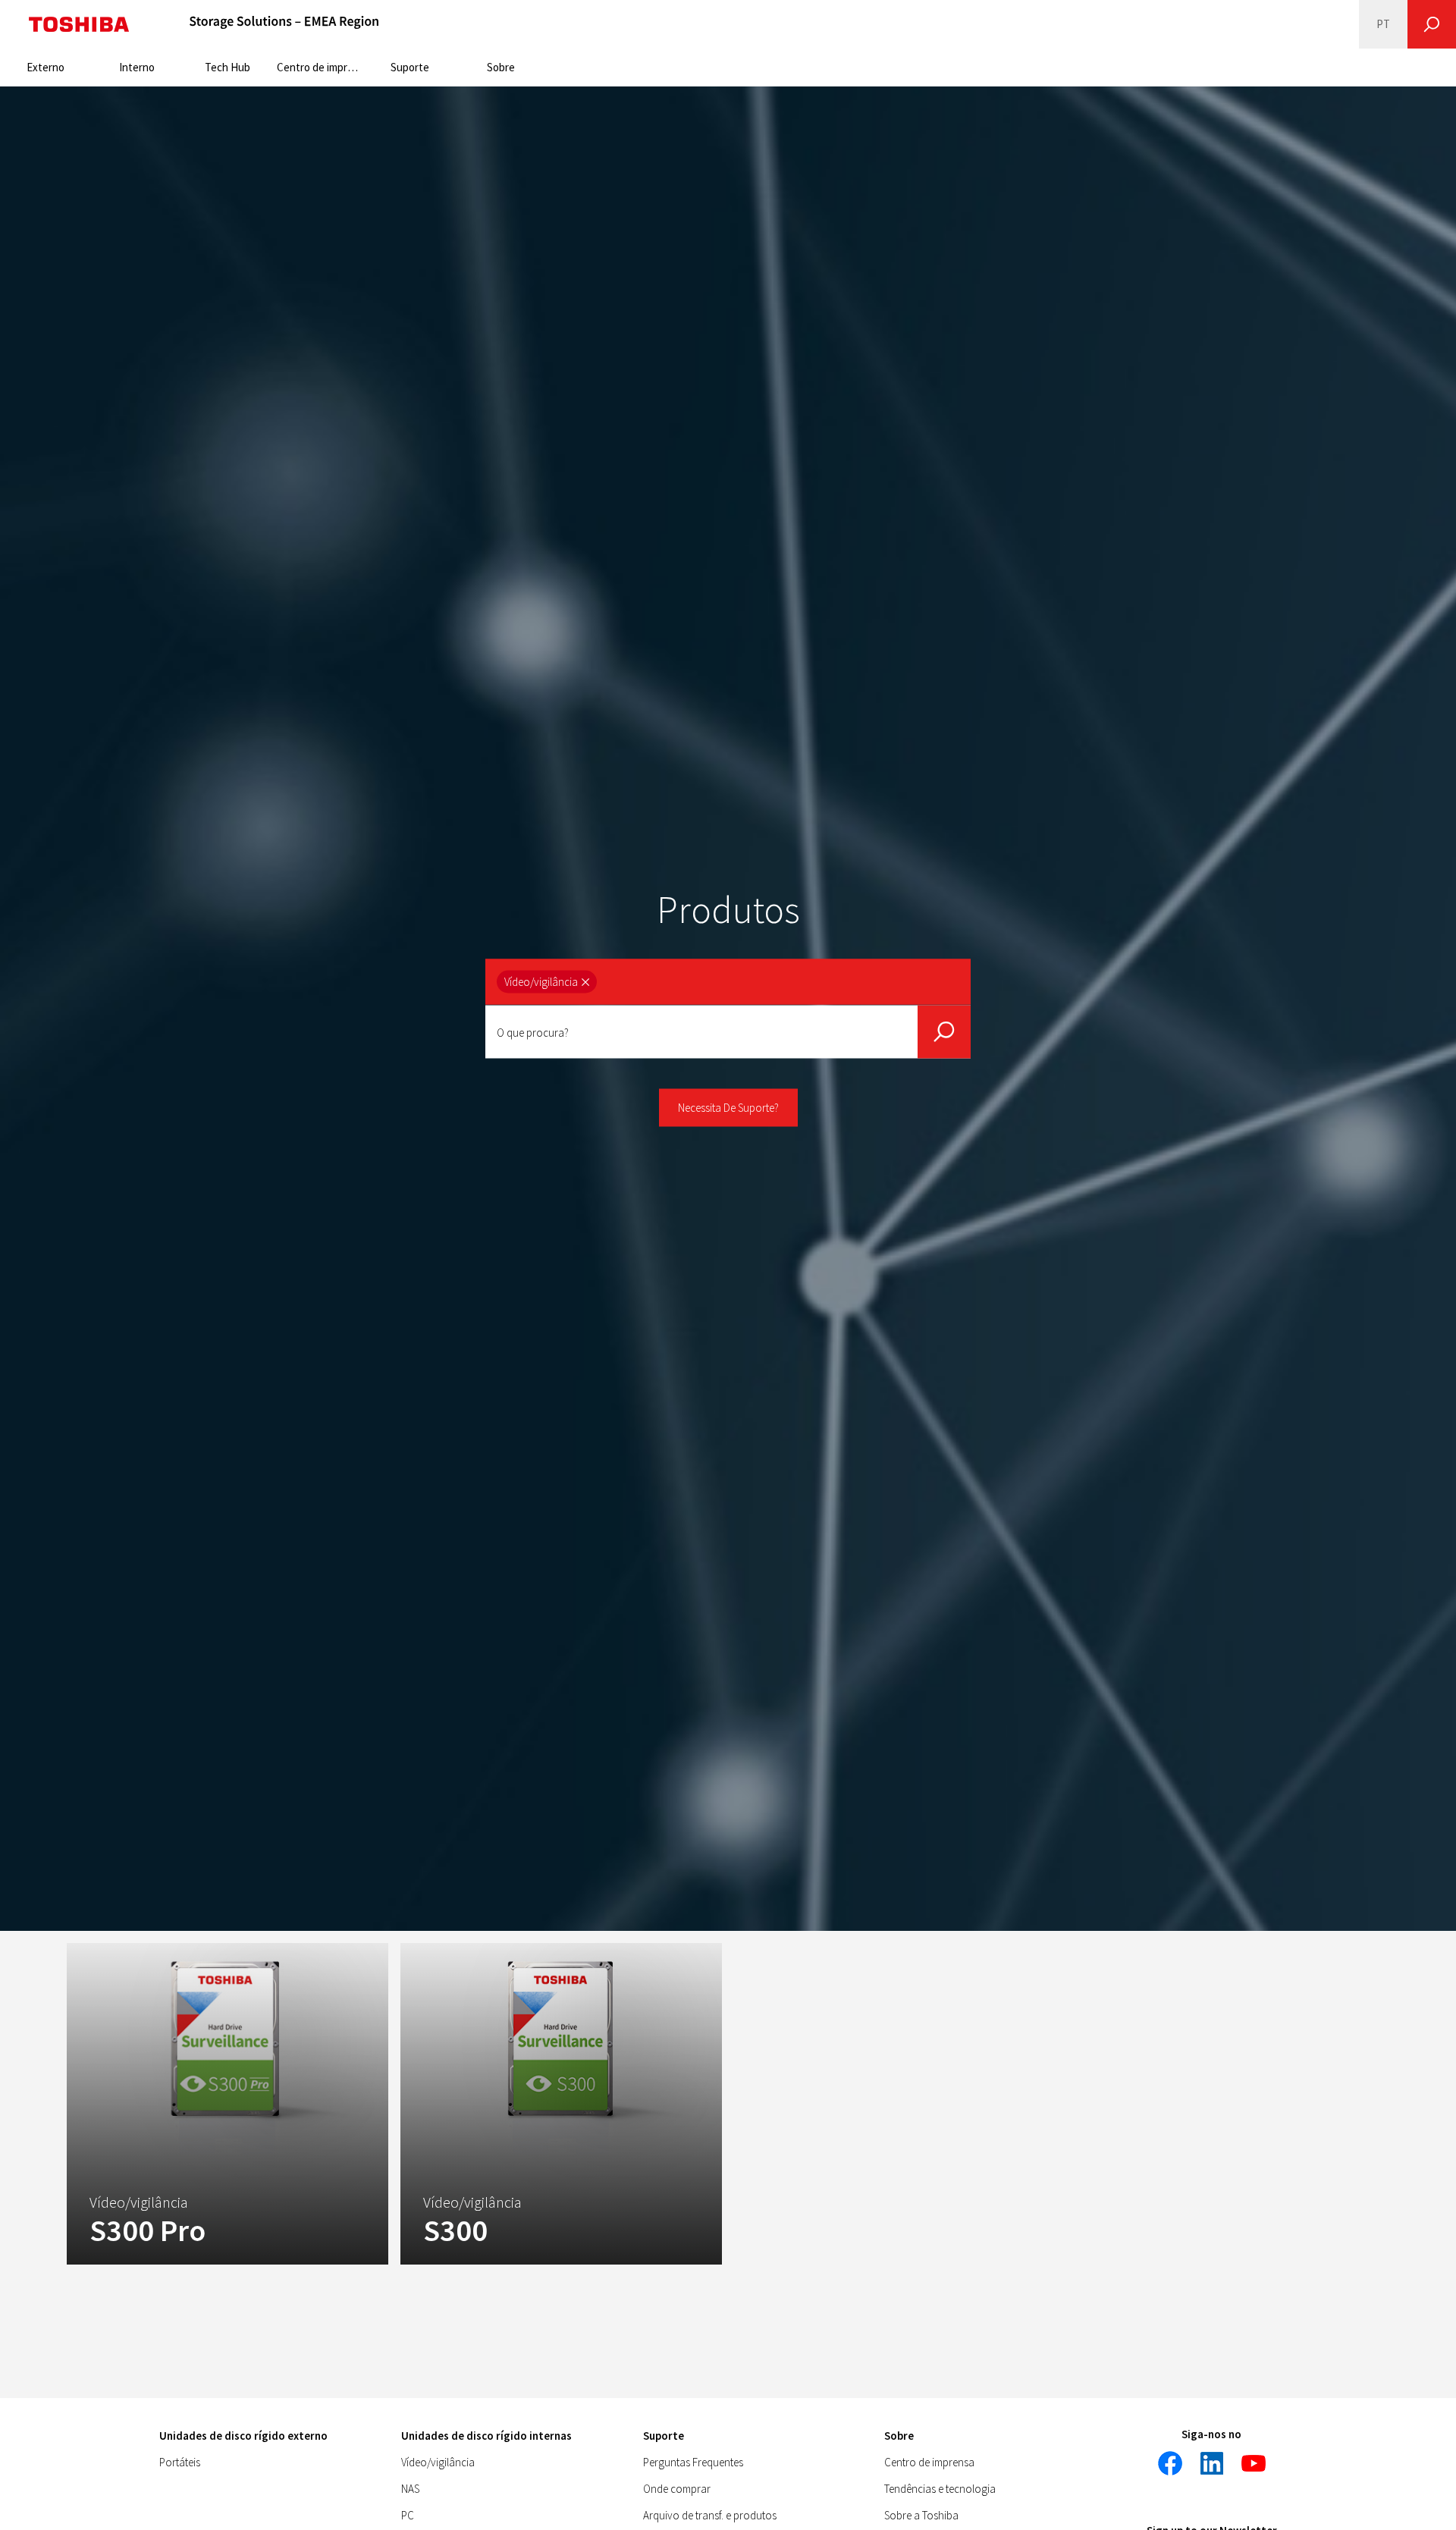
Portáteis (180, 2462)
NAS (410, 2489)
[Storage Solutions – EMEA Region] (284, 24)
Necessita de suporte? (728, 1108)
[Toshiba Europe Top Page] (79, 24)
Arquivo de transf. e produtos (710, 2515)
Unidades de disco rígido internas (486, 2436)
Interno (137, 67)
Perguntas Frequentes (693, 2462)
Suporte (410, 67)
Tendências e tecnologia (940, 2489)
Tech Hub (227, 67)
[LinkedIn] (1212, 2463)
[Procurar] (1432, 24)
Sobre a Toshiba (921, 2515)
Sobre (501, 67)
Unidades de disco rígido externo (243, 2436)
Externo (45, 67)
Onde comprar (677, 2489)
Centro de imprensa (320, 67)
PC (408, 2515)
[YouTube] (1254, 2463)
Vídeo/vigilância (438, 2462)
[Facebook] (1170, 2463)
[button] (547, 982)
